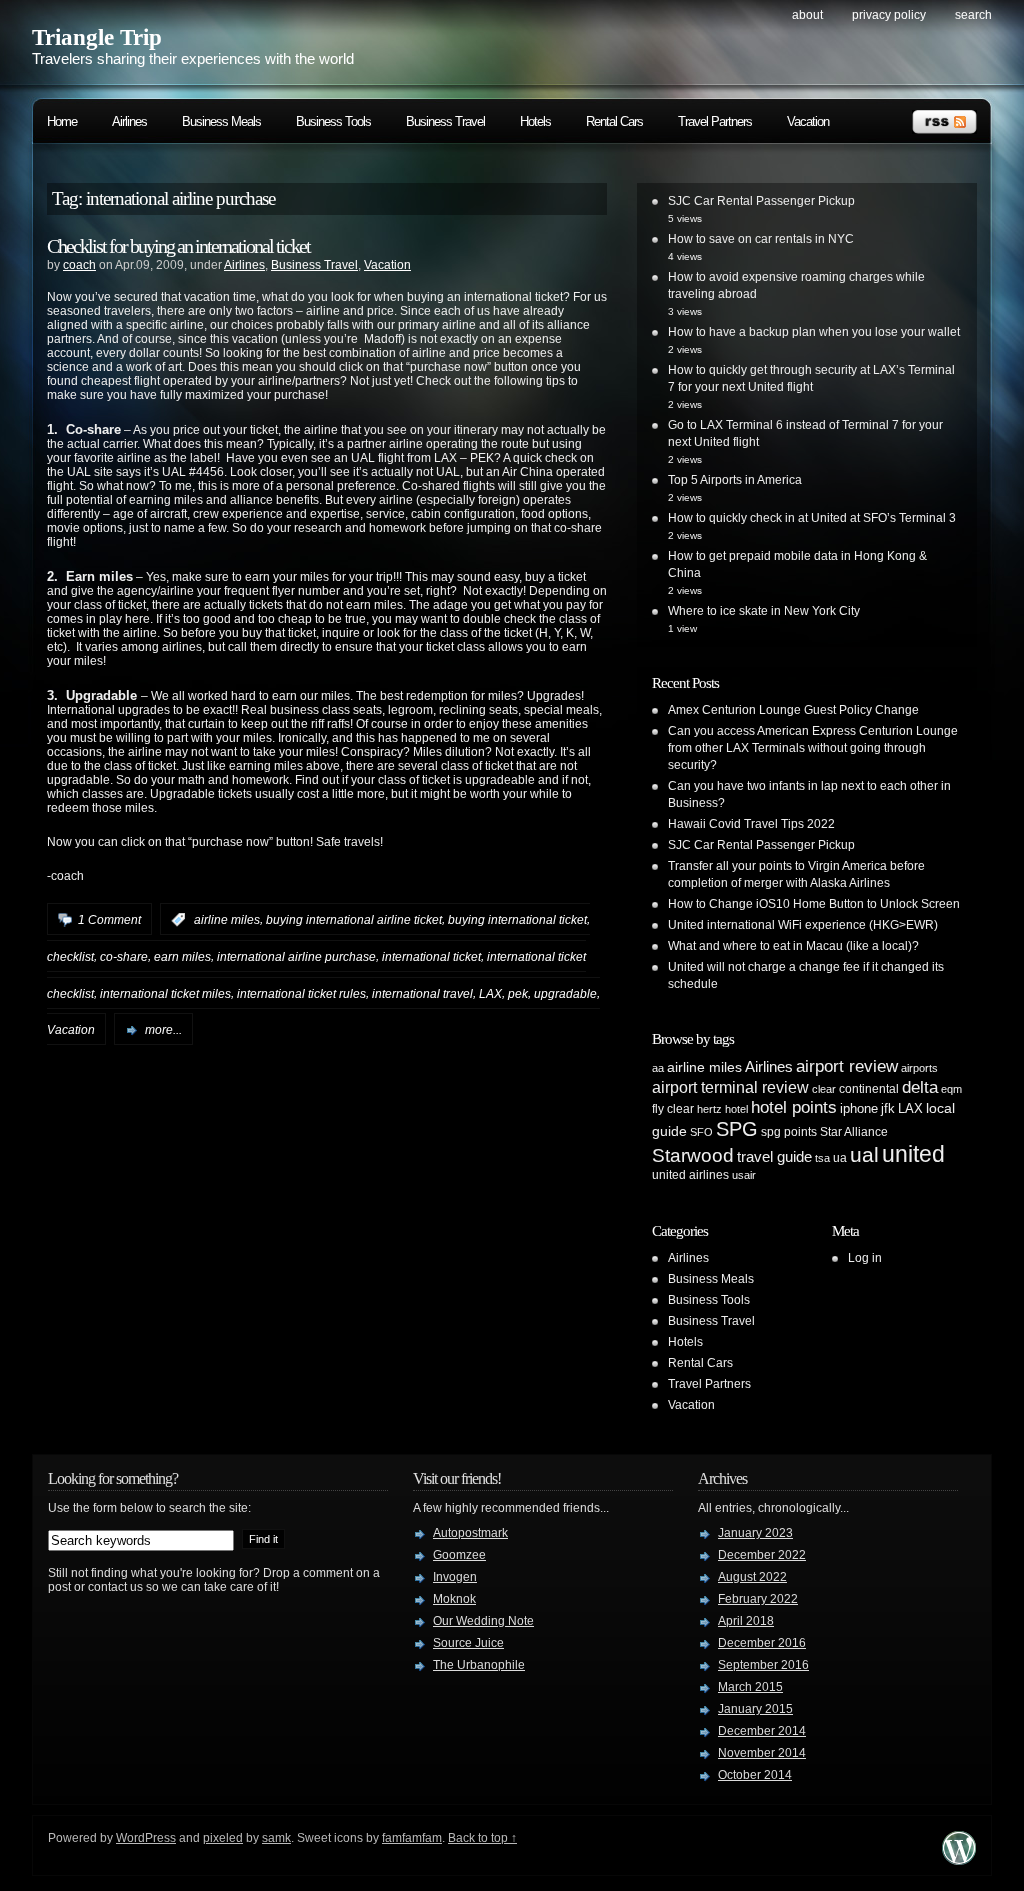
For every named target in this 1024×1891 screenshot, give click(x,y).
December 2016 (762, 1643)
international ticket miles (165, 993)
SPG (737, 1129)
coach (79, 265)
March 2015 (750, 1687)
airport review (847, 1066)
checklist (70, 957)
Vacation (808, 121)
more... (163, 1030)
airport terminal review (730, 1087)
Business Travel (445, 121)
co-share (124, 957)
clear (824, 1089)
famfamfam (412, 1838)
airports (919, 1068)
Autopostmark (470, 1533)
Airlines (129, 121)
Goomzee (459, 1555)
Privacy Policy (889, 15)
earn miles (182, 957)
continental (869, 1089)
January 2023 (755, 1533)
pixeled (223, 1838)
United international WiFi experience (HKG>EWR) (803, 925)
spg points (789, 1132)
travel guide (774, 1156)
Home (62, 121)
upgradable (565, 993)
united (913, 1154)
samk (276, 1838)
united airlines (690, 1175)
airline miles (227, 920)
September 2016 (763, 1665)
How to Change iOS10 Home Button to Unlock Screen (814, 904)
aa (658, 1068)
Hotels (535, 121)
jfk (888, 1108)
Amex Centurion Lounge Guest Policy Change (793, 710)
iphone (859, 1108)
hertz (709, 1109)
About (807, 15)
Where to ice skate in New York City (764, 611)
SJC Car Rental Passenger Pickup (761, 201)
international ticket (431, 957)
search (973, 15)
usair (744, 1175)
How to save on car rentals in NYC (761, 239)
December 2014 (762, 1731)
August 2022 (752, 1577)
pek (518, 993)
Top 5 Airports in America (735, 480)
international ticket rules (301, 993)
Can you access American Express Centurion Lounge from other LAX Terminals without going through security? (813, 748)
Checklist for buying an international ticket (178, 246)
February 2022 (758, 1599)
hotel (736, 1109)
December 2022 (762, 1555)
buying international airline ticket (354, 920)
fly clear (673, 1109)
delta (920, 1087)
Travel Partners (715, 121)
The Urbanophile (479, 1665)
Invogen (455, 1577)
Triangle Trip (97, 37)
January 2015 (755, 1709)
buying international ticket (517, 920)
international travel (422, 993)
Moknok (454, 1599)
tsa (822, 1158)
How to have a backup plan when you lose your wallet (814, 332)
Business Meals (221, 121)
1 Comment (109, 920)
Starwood (693, 1155)
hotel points (794, 1107)
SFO (701, 1132)
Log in (865, 1258)
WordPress (146, 1838)
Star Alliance (854, 1132)
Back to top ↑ (482, 1838)
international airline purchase (296, 957)
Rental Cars (614, 121)
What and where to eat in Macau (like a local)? (793, 946)
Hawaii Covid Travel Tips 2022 (751, 824)
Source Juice (468, 1643)
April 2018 (746, 1621)
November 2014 (762, 1753)
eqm (951, 1089)
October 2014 (755, 1775)
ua (840, 1158)
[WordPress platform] (959, 1859)
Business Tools (333, 121)
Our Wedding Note (483, 1621)
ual (864, 1154)
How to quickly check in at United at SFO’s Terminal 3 (812, 518)
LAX (490, 993)
